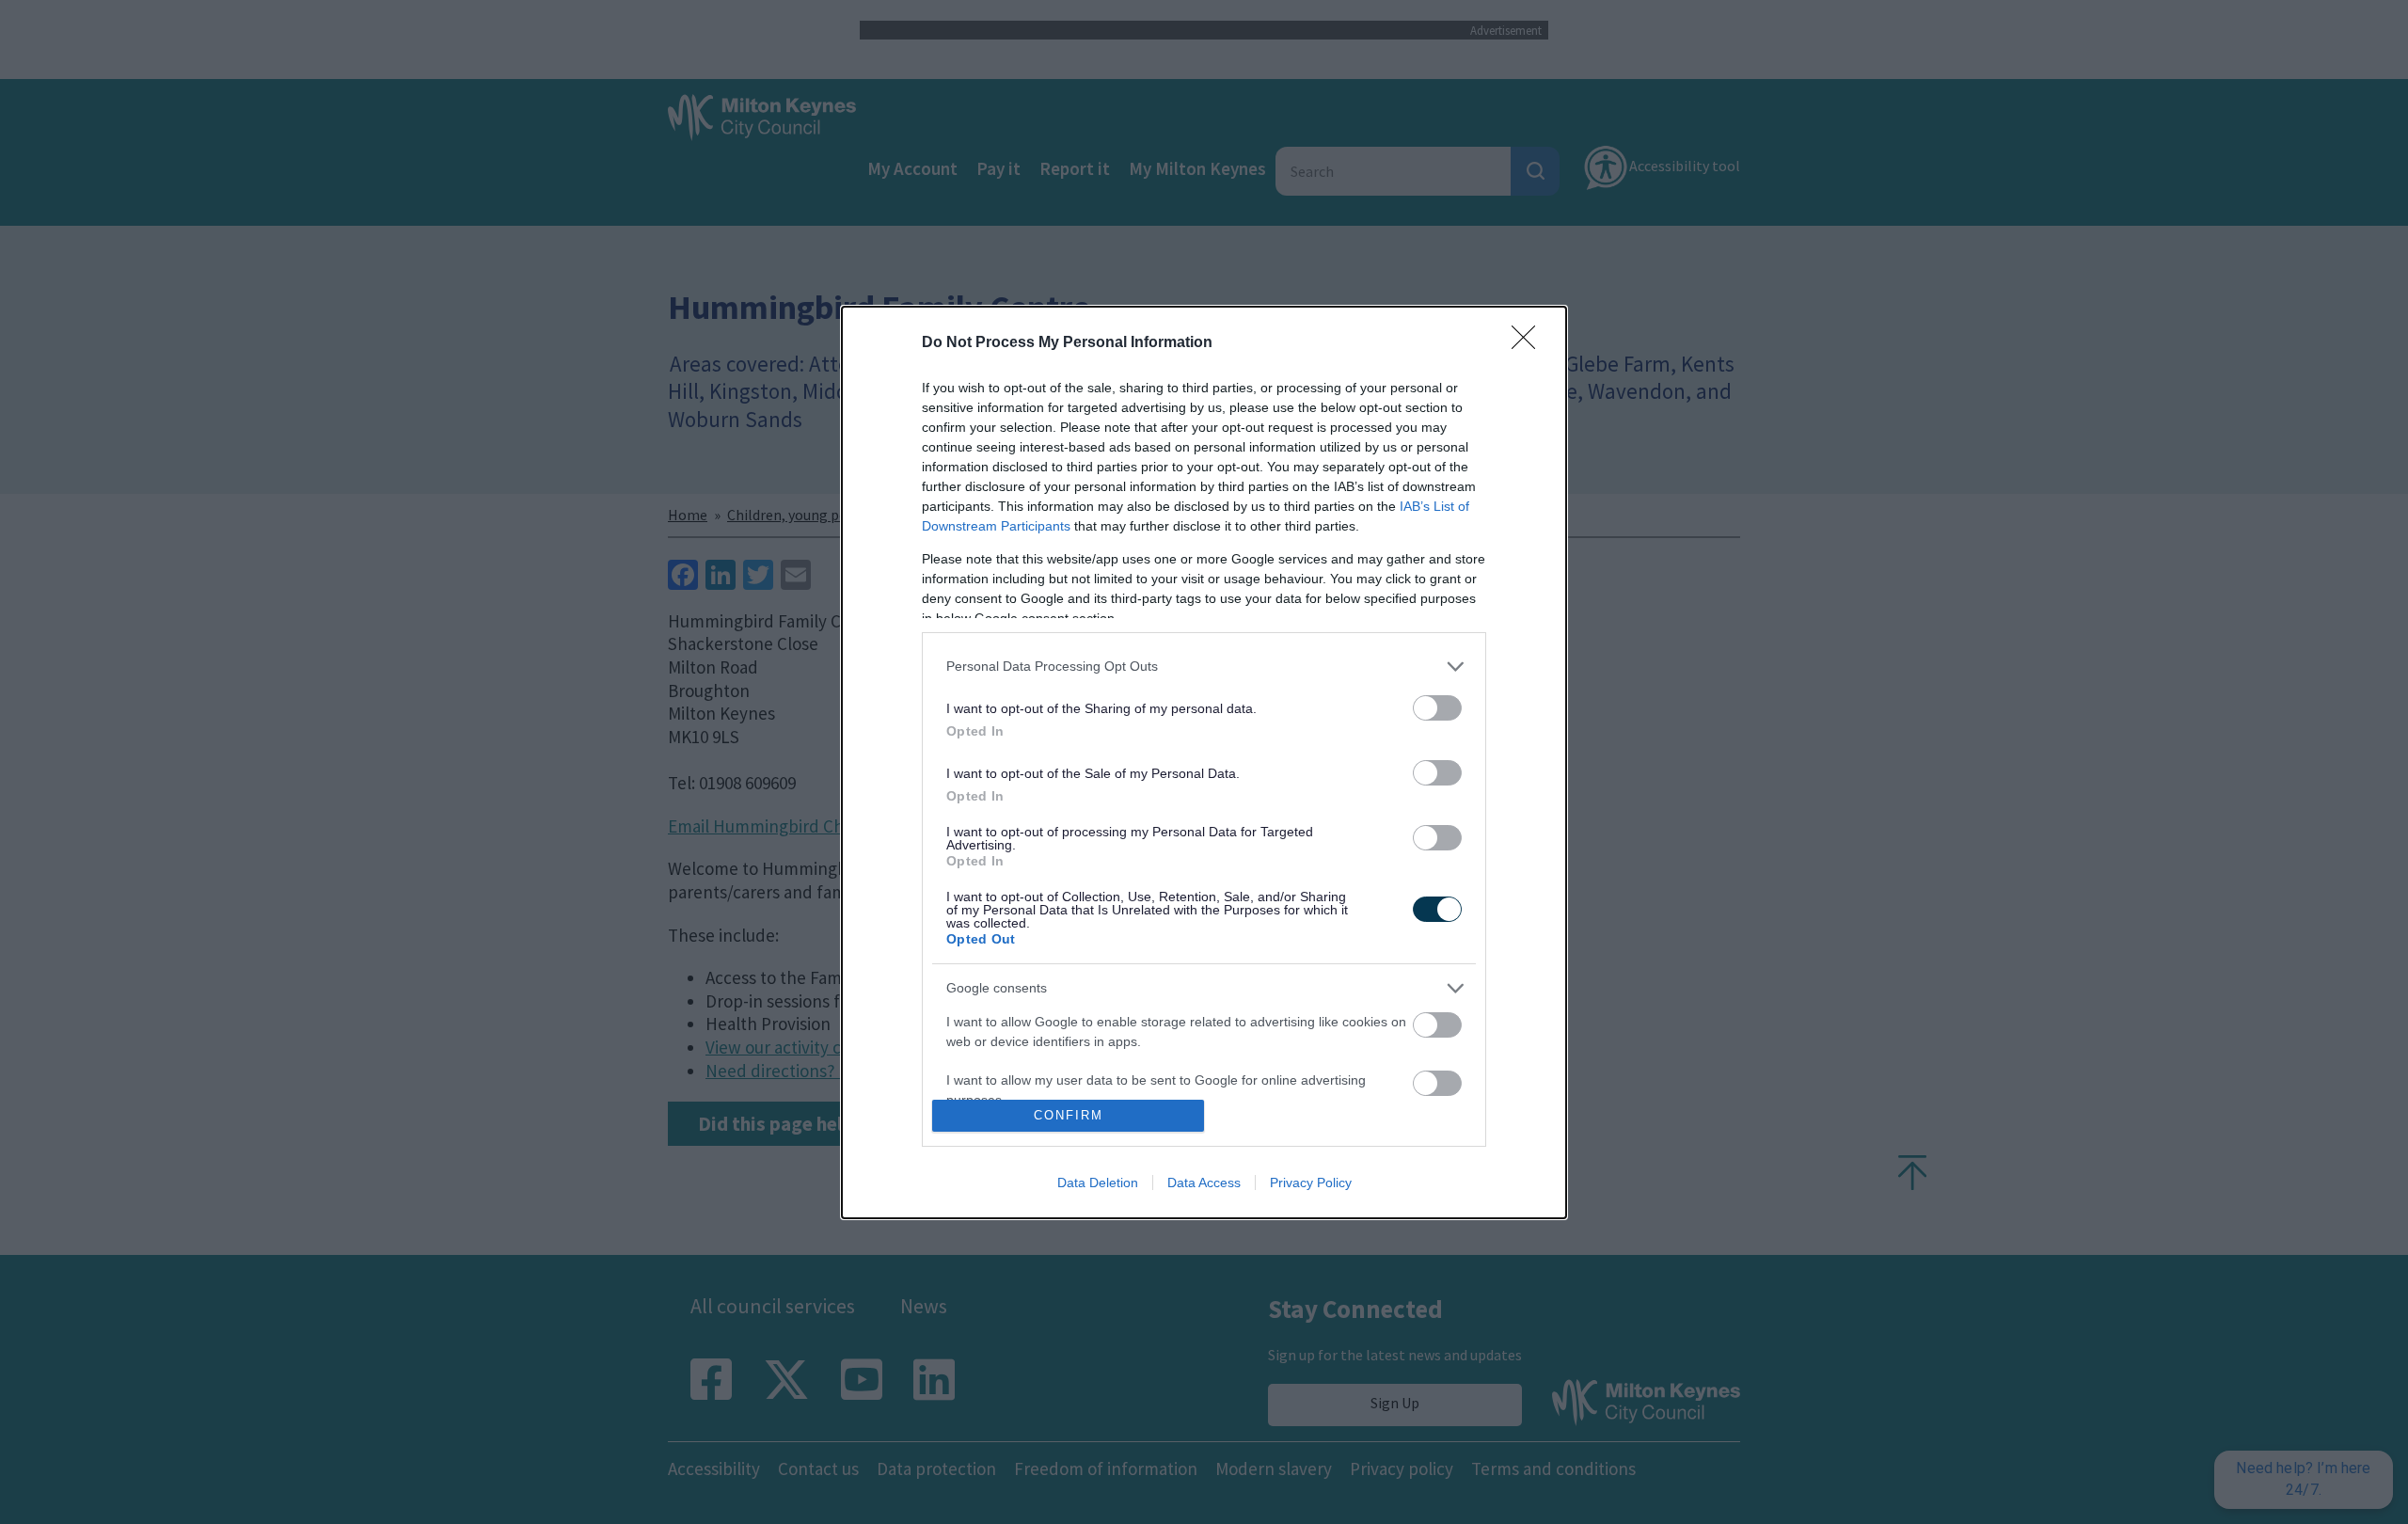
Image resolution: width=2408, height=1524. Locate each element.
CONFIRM (1069, 1115)
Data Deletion (1098, 1183)
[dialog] (1204, 762)
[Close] (1529, 343)
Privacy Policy (1311, 1183)
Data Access (1204, 1183)
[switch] (1437, 708)
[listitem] (1204, 667)
